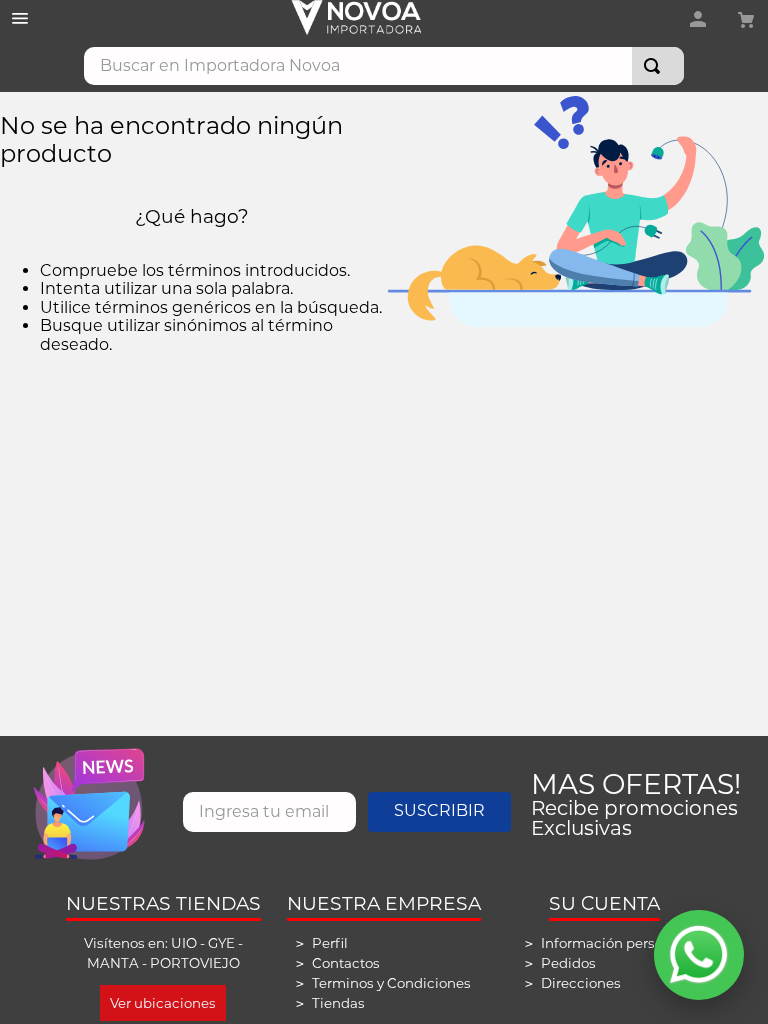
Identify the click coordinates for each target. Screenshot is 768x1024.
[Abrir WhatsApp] (699, 955)
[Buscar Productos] (656, 66)
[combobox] (384, 66)
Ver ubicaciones (163, 1003)
